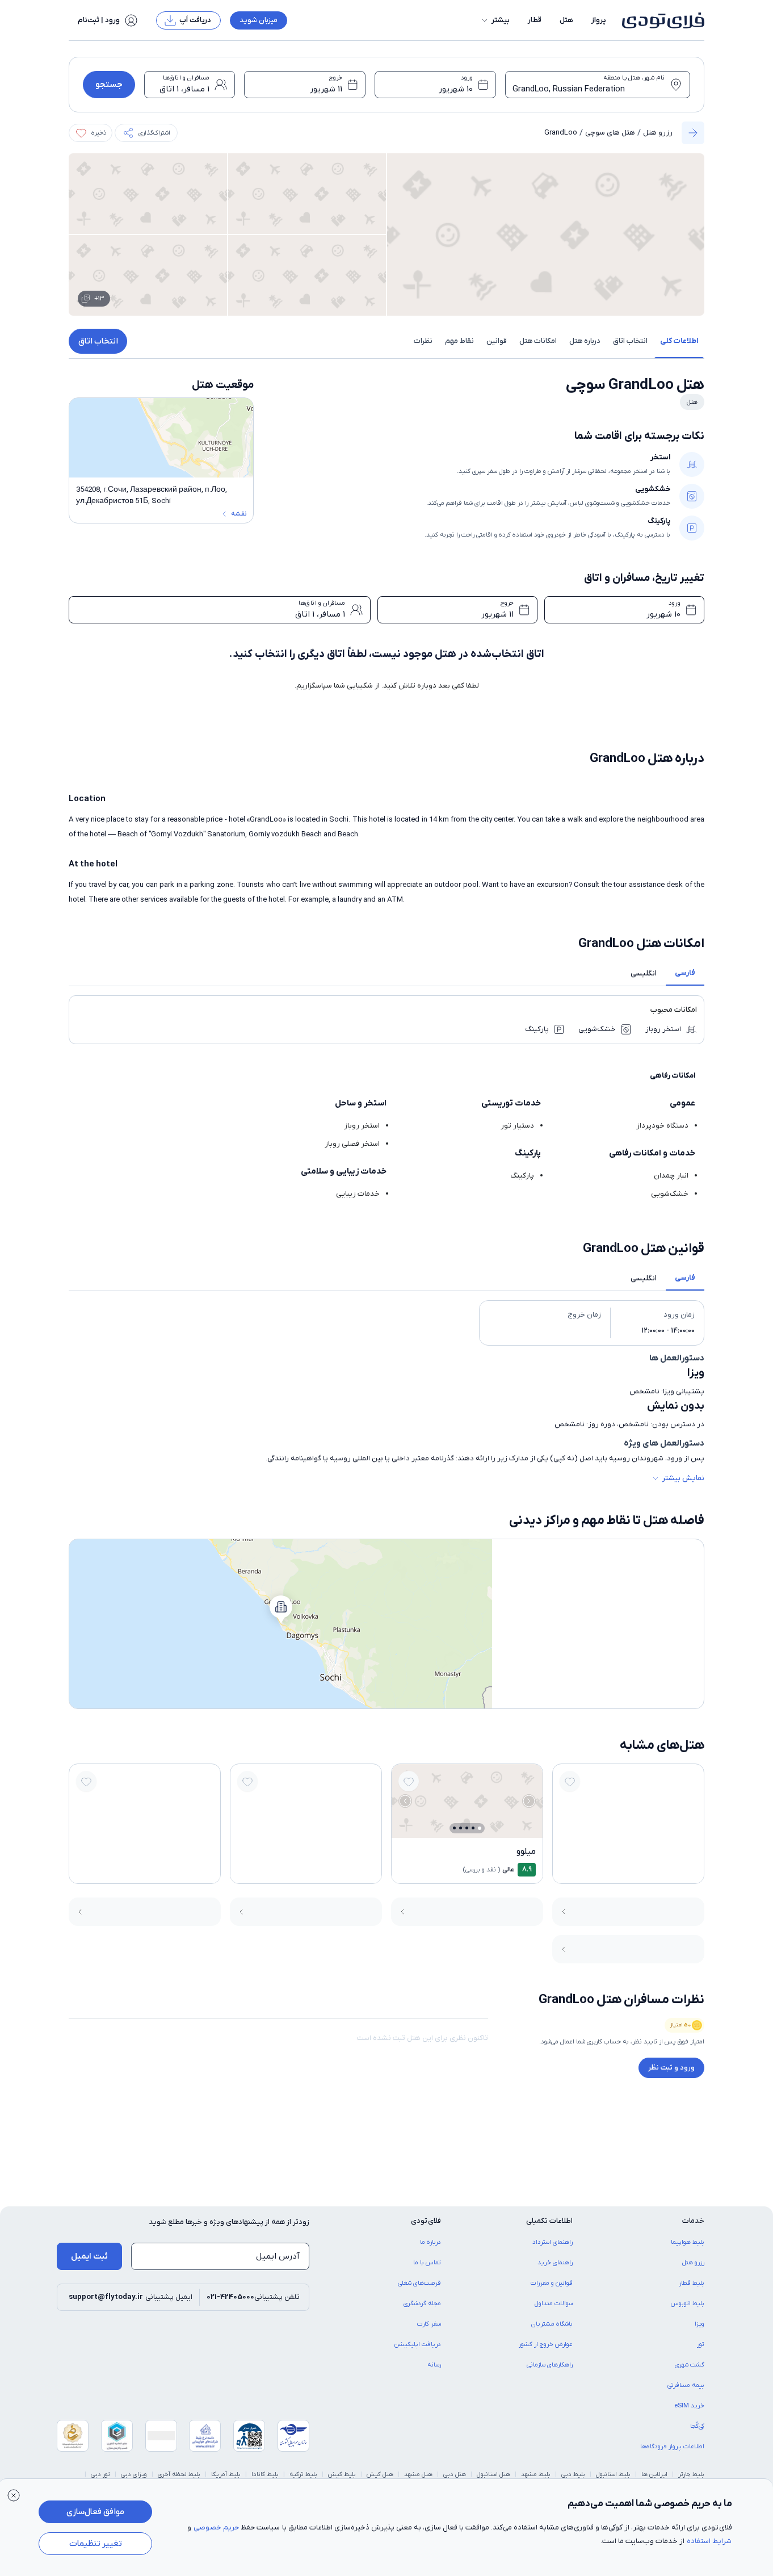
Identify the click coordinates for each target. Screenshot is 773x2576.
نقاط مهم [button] (459, 341)
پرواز (599, 20)
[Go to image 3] (467, 1828)
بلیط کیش (342, 2474)
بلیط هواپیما (688, 2242)
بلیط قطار (692, 2283)
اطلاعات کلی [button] (679, 341)
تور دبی (100, 2474)
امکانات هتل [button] (538, 341)
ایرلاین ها (654, 2474)
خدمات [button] (693, 2221)
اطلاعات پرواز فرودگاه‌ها (672, 2447)
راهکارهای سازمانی (550, 2365)
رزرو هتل (658, 133)
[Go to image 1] (480, 1828)
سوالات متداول (554, 2303)
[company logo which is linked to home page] (660, 20)
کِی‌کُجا (697, 2426)
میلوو (526, 1852)
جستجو (109, 85)
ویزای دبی (134, 2474)
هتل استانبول (493, 2474)
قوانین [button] (497, 341)
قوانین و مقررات (552, 2283)
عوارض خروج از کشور (546, 2344)
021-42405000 (230, 2297)
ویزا (700, 2324)
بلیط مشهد (536, 2474)
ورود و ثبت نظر (671, 2068)
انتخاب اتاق (98, 341)
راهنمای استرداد (553, 2242)
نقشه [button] (239, 514)
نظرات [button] (423, 341)
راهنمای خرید (555, 2263)
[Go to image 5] (454, 1828)
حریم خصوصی (216, 2527)
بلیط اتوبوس (688, 2303)
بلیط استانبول (613, 2474)
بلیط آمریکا (226, 2474)
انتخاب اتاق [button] (630, 341)
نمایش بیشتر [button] (683, 1478)
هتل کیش (380, 2474)
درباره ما (430, 2242)
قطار (535, 20)
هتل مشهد (418, 2474)
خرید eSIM (689, 2406)
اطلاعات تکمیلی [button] (549, 2221)
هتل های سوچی (610, 133)
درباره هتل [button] (585, 341)
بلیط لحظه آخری (179, 2474)
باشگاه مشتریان (552, 2324)
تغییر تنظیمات (96, 2544)
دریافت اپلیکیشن (418, 2344)
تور (701, 2344)
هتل (566, 20)
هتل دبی (455, 2474)
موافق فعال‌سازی (95, 2512)
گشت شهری (690, 2365)
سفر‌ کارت (429, 2324)
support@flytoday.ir (106, 2297)
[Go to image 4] (461, 1828)
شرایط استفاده (709, 2541)
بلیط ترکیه (303, 2474)
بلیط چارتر (691, 2474)
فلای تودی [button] (426, 2221)
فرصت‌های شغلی (419, 2283)
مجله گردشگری (422, 2303)
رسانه (434, 2365)
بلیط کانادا (265, 2474)
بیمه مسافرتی (686, 2385)
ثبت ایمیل (89, 2256)
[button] (495, 20)
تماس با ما (427, 2263)
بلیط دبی (573, 2474)
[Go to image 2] (473, 1828)
